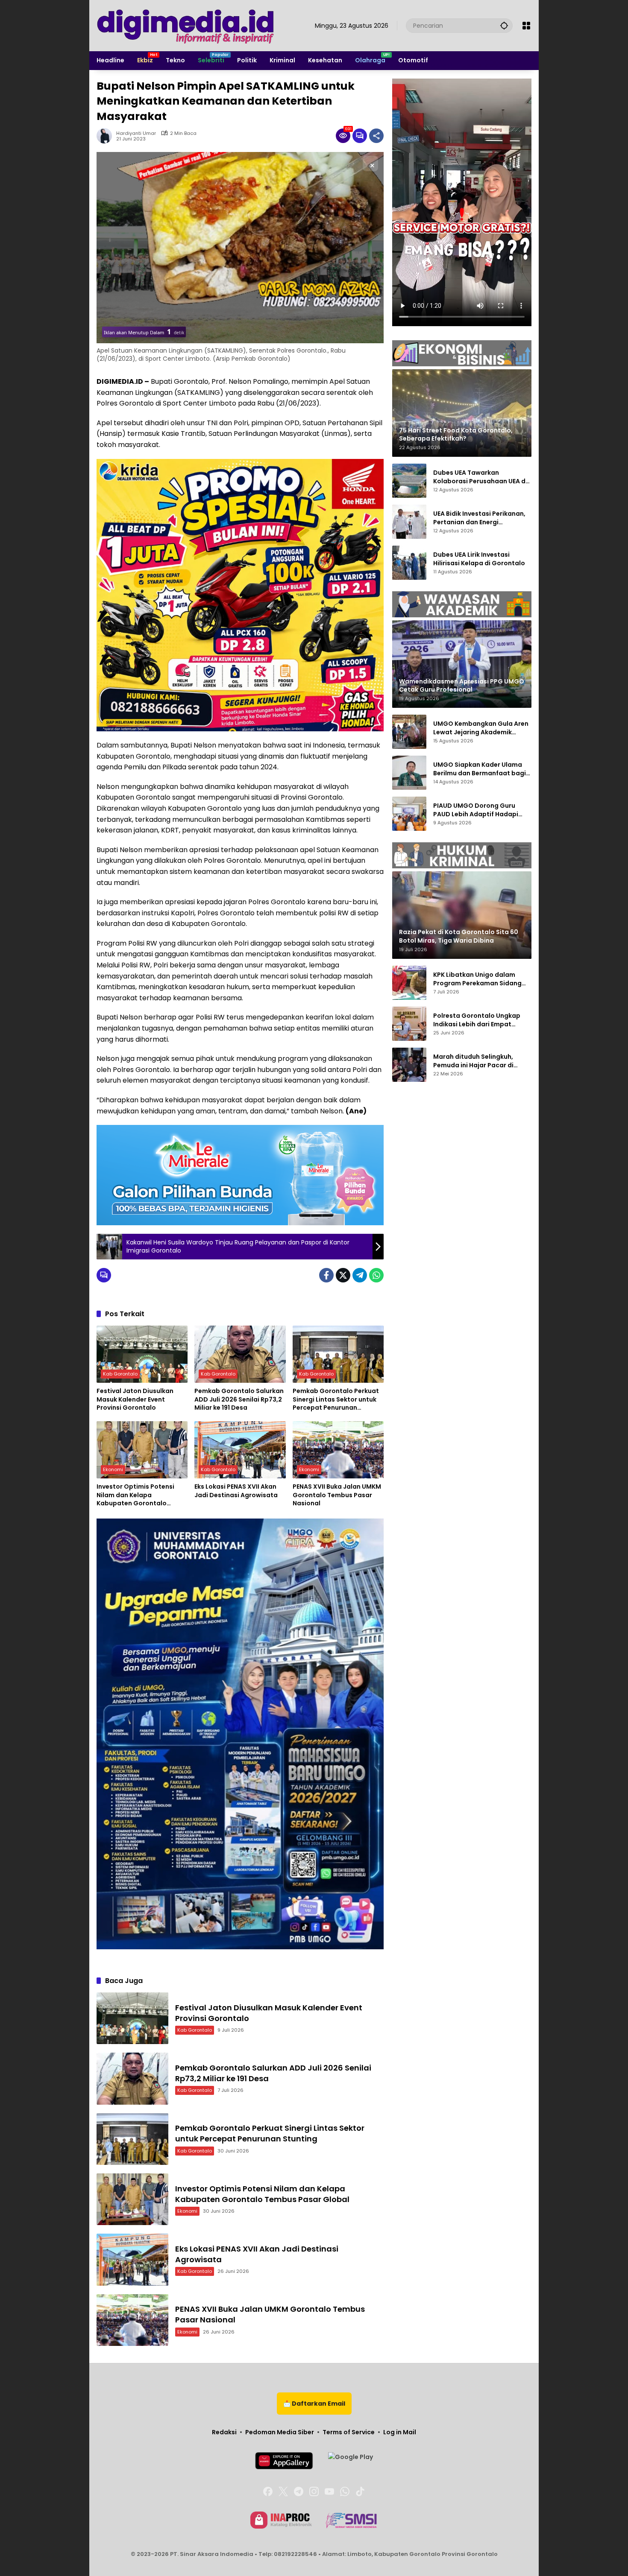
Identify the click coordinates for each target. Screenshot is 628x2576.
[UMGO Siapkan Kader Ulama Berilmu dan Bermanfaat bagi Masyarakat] (409, 773)
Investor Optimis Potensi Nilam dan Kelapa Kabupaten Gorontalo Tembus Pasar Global (135, 1495)
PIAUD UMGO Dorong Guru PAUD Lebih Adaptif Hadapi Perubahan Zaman (476, 810)
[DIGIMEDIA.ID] (186, 25)
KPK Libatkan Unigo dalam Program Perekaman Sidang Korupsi (477, 979)
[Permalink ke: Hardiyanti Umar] (106, 136)
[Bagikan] (376, 136)
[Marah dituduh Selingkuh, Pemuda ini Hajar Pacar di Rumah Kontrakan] (409, 1065)
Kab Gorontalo (120, 1374)
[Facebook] (326, 1275)
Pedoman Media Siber (280, 2432)
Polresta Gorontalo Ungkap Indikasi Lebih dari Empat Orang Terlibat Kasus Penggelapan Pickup (477, 1020)
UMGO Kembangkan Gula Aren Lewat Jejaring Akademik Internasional (481, 728)
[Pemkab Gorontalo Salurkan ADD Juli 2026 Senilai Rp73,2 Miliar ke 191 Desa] (240, 1354)
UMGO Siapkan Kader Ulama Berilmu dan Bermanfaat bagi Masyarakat (480, 769)
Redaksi (224, 2432)
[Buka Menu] (526, 26)
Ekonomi (113, 1469)
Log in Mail (400, 2432)
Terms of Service (349, 2432)
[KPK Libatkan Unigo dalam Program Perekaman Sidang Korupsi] (409, 983)
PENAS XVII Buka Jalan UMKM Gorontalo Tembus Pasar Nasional (337, 1495)
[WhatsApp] (376, 1275)
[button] (504, 25)
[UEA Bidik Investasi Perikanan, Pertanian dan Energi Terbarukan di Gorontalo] (409, 522)
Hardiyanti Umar (136, 133)
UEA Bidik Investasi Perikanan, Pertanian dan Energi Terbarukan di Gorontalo (479, 518)
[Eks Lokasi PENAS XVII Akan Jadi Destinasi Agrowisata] (240, 1450)
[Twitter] (343, 1275)
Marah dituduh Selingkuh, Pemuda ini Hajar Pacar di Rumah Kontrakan (473, 1061)
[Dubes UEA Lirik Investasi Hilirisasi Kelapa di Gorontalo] (409, 563)
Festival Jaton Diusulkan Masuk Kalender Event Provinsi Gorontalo (135, 1399)
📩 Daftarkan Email (314, 2404)
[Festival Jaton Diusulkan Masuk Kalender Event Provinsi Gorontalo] (142, 1354)
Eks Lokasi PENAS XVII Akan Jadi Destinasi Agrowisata (236, 1491)
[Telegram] (360, 1275)
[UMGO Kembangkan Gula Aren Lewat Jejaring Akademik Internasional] (409, 732)
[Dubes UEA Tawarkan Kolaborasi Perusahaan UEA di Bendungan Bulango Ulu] (409, 481)
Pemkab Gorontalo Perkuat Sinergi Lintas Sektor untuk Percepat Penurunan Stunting (336, 1400)
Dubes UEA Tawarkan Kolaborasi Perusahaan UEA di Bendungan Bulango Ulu (480, 477)
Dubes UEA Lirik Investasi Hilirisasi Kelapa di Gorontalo (479, 559)
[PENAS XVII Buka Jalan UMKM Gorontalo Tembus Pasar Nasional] (338, 1450)
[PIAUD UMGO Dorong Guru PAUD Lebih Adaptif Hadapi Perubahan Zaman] (409, 814)
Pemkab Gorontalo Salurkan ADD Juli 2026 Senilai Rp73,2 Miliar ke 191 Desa (239, 1399)
